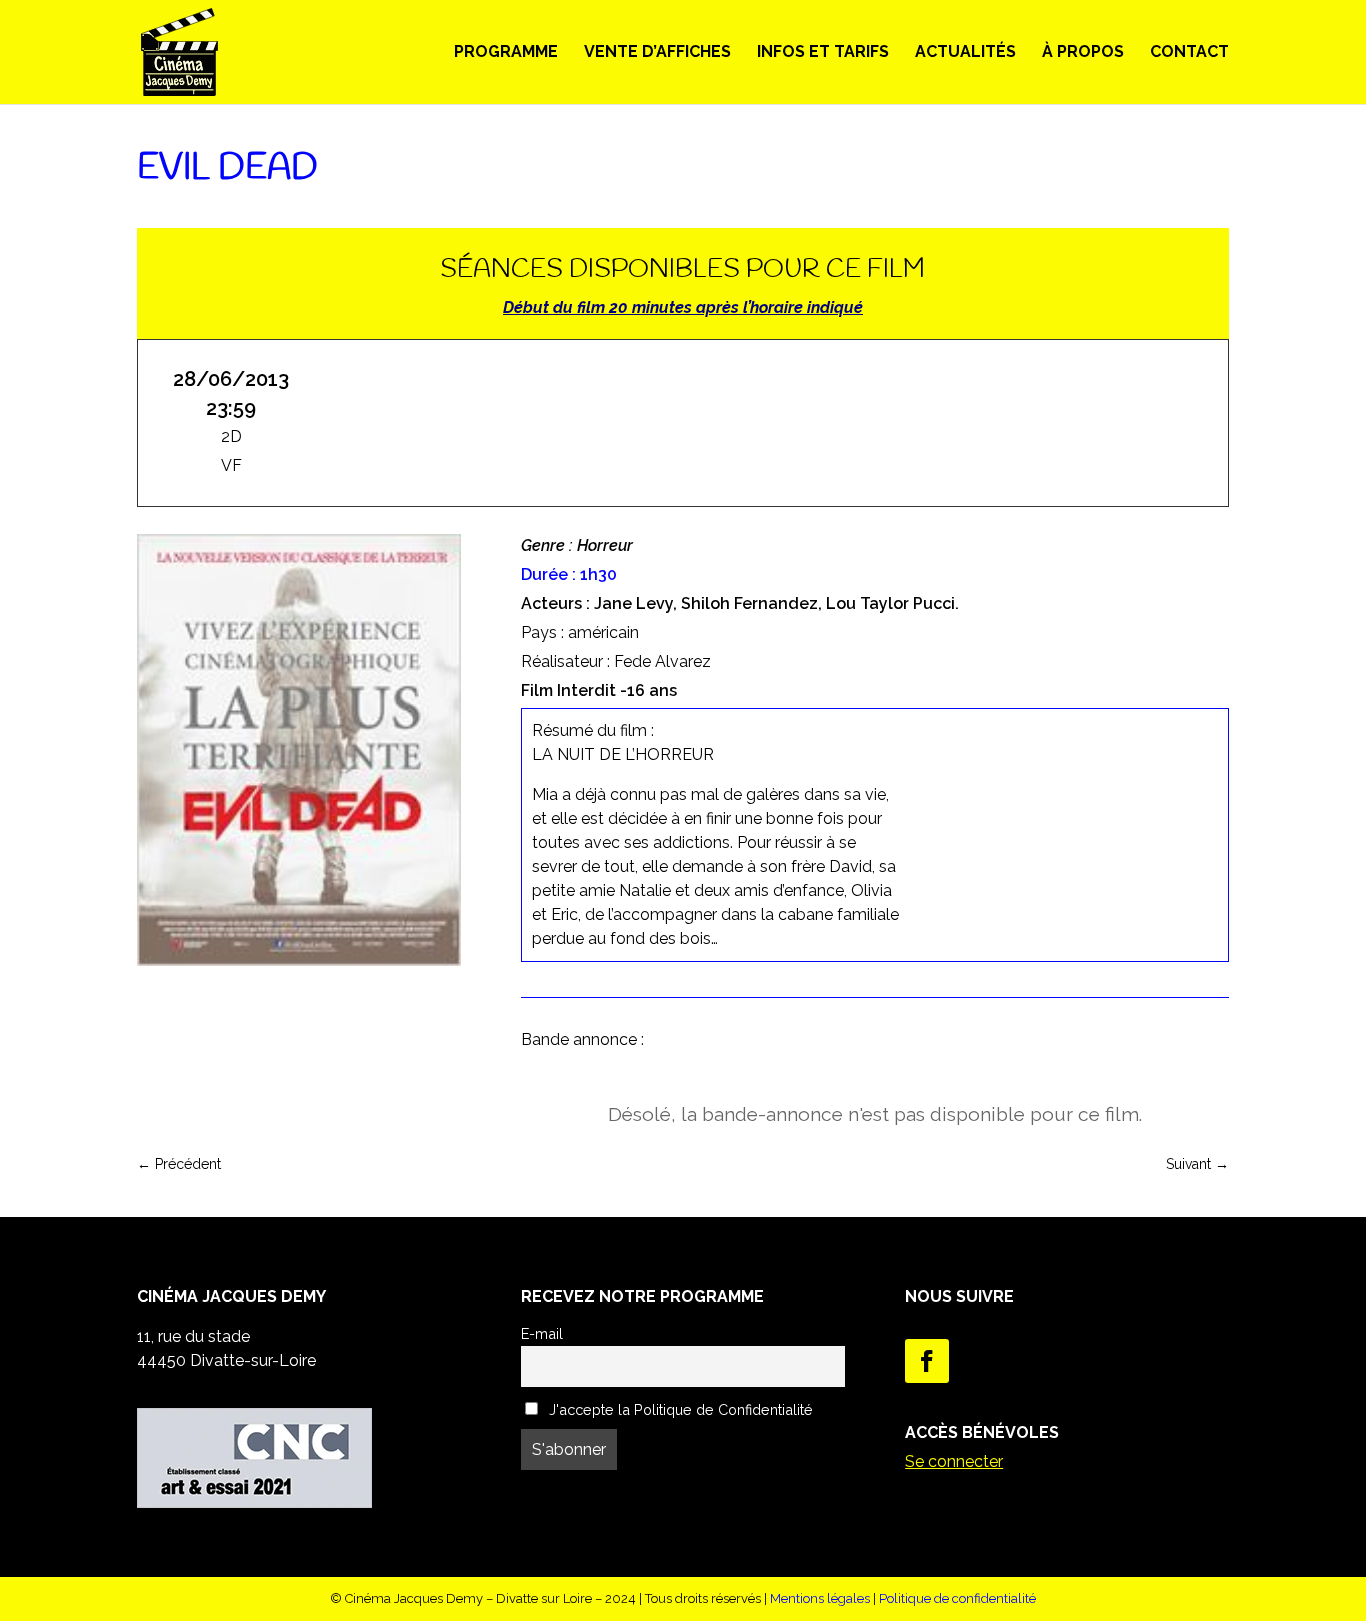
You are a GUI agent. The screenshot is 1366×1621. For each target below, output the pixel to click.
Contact (1189, 53)
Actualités (965, 53)
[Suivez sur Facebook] (927, 1361)
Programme (506, 53)
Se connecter (954, 1461)
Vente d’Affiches (657, 53)
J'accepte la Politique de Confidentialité (679, 1409)
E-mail (542, 1333)
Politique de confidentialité (957, 1598)
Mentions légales (820, 1598)
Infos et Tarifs (823, 53)
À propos (1083, 53)
